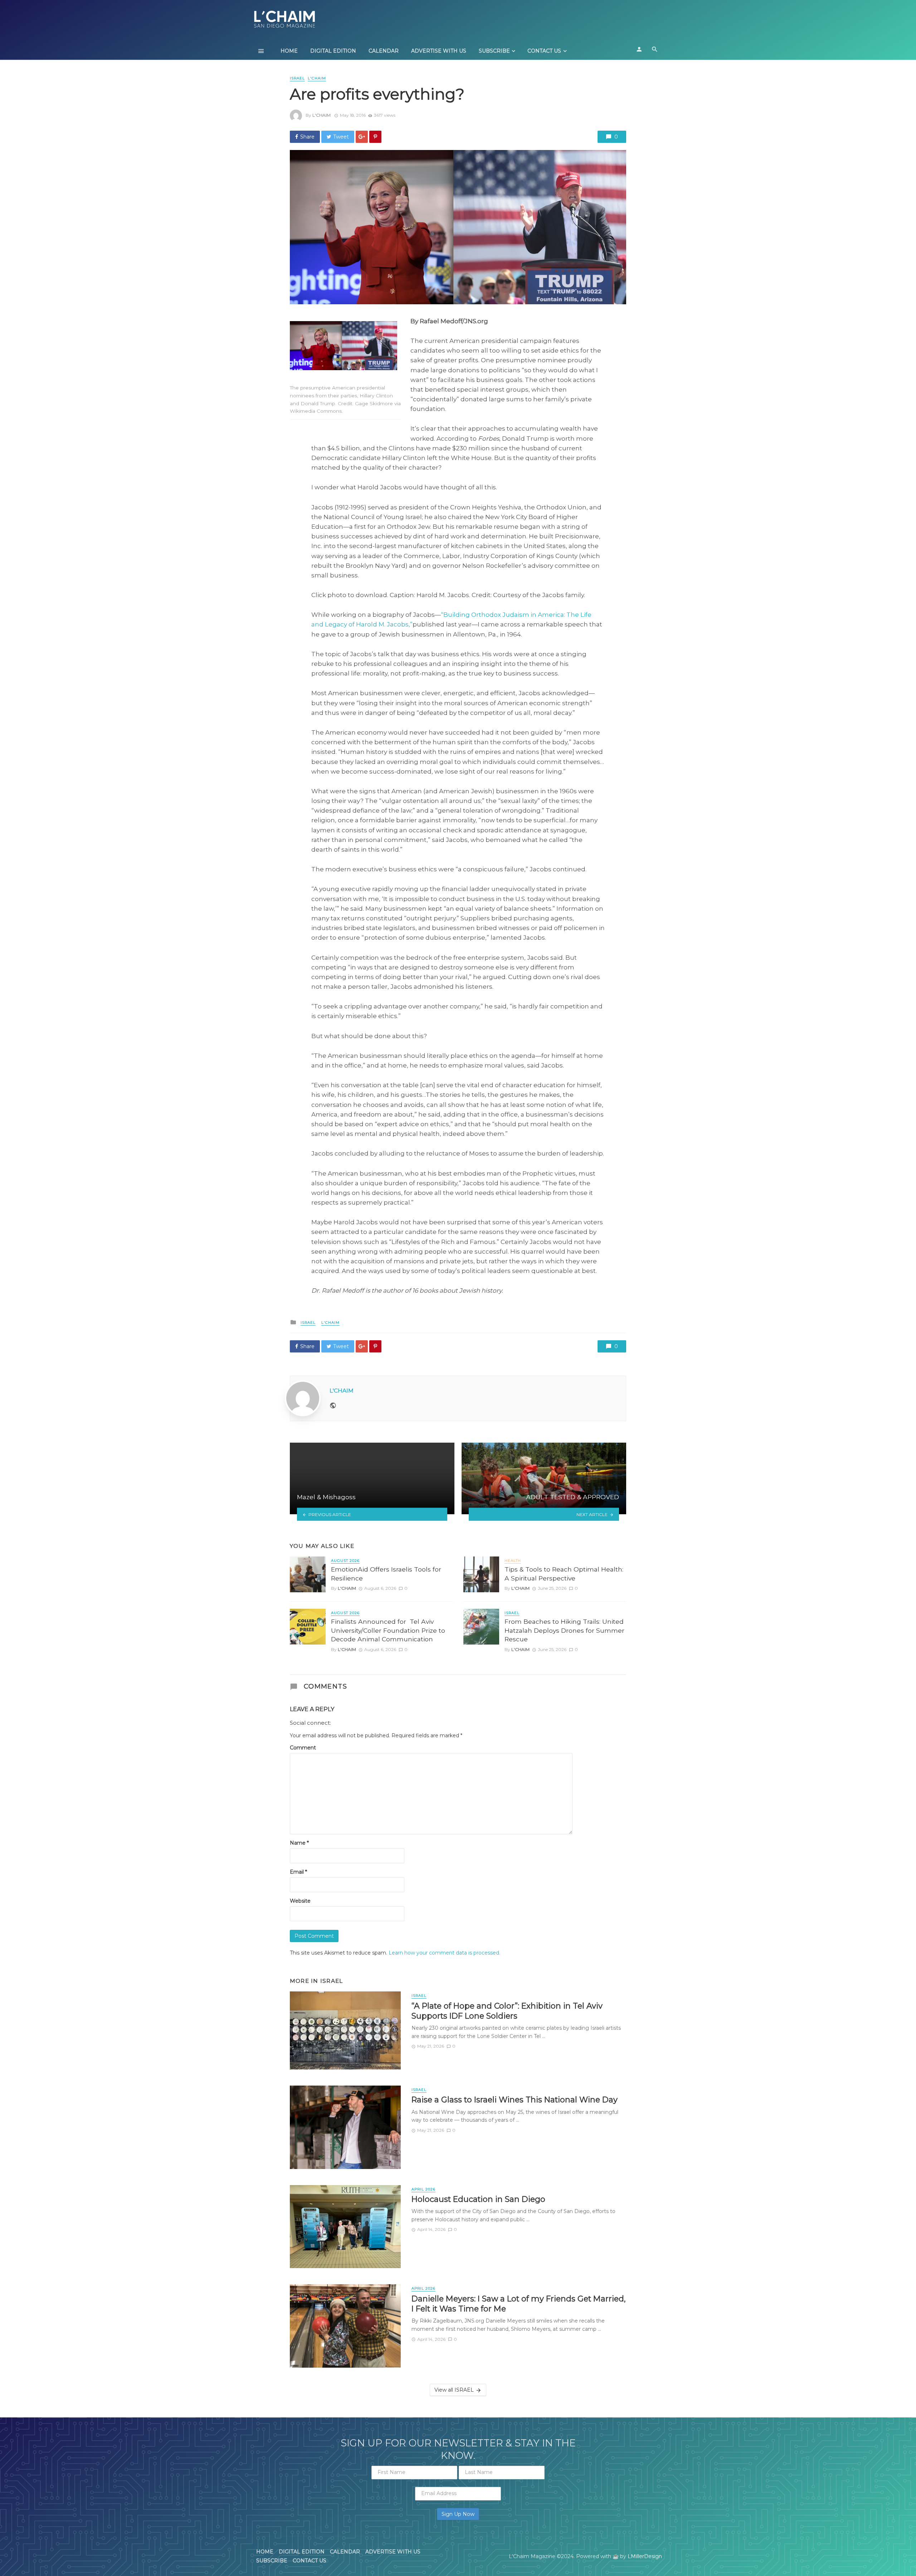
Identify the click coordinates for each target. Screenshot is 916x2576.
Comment (303, 1748)
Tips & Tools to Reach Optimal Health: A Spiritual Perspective (564, 1574)
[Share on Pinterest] (375, 137)
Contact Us (544, 51)
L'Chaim (321, 115)
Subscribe (494, 51)
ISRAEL (297, 78)
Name (299, 1843)
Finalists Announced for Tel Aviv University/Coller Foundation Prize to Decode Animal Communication (388, 1630)
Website (300, 1901)
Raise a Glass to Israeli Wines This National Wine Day (515, 2100)
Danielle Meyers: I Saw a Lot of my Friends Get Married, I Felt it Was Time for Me (519, 2304)
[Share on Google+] (362, 137)
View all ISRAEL (454, 2390)
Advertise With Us (439, 51)
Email (298, 1872)
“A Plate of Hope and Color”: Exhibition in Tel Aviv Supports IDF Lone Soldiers (507, 2011)
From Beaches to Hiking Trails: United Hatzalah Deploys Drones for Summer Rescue (564, 1630)
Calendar (384, 51)
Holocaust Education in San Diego (478, 2199)
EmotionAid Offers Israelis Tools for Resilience (386, 1574)
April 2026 (423, 2189)
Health (513, 1561)
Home (289, 51)
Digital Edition (333, 51)
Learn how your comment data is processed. (444, 1953)
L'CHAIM (317, 78)
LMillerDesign (645, 2556)
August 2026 (345, 1561)
